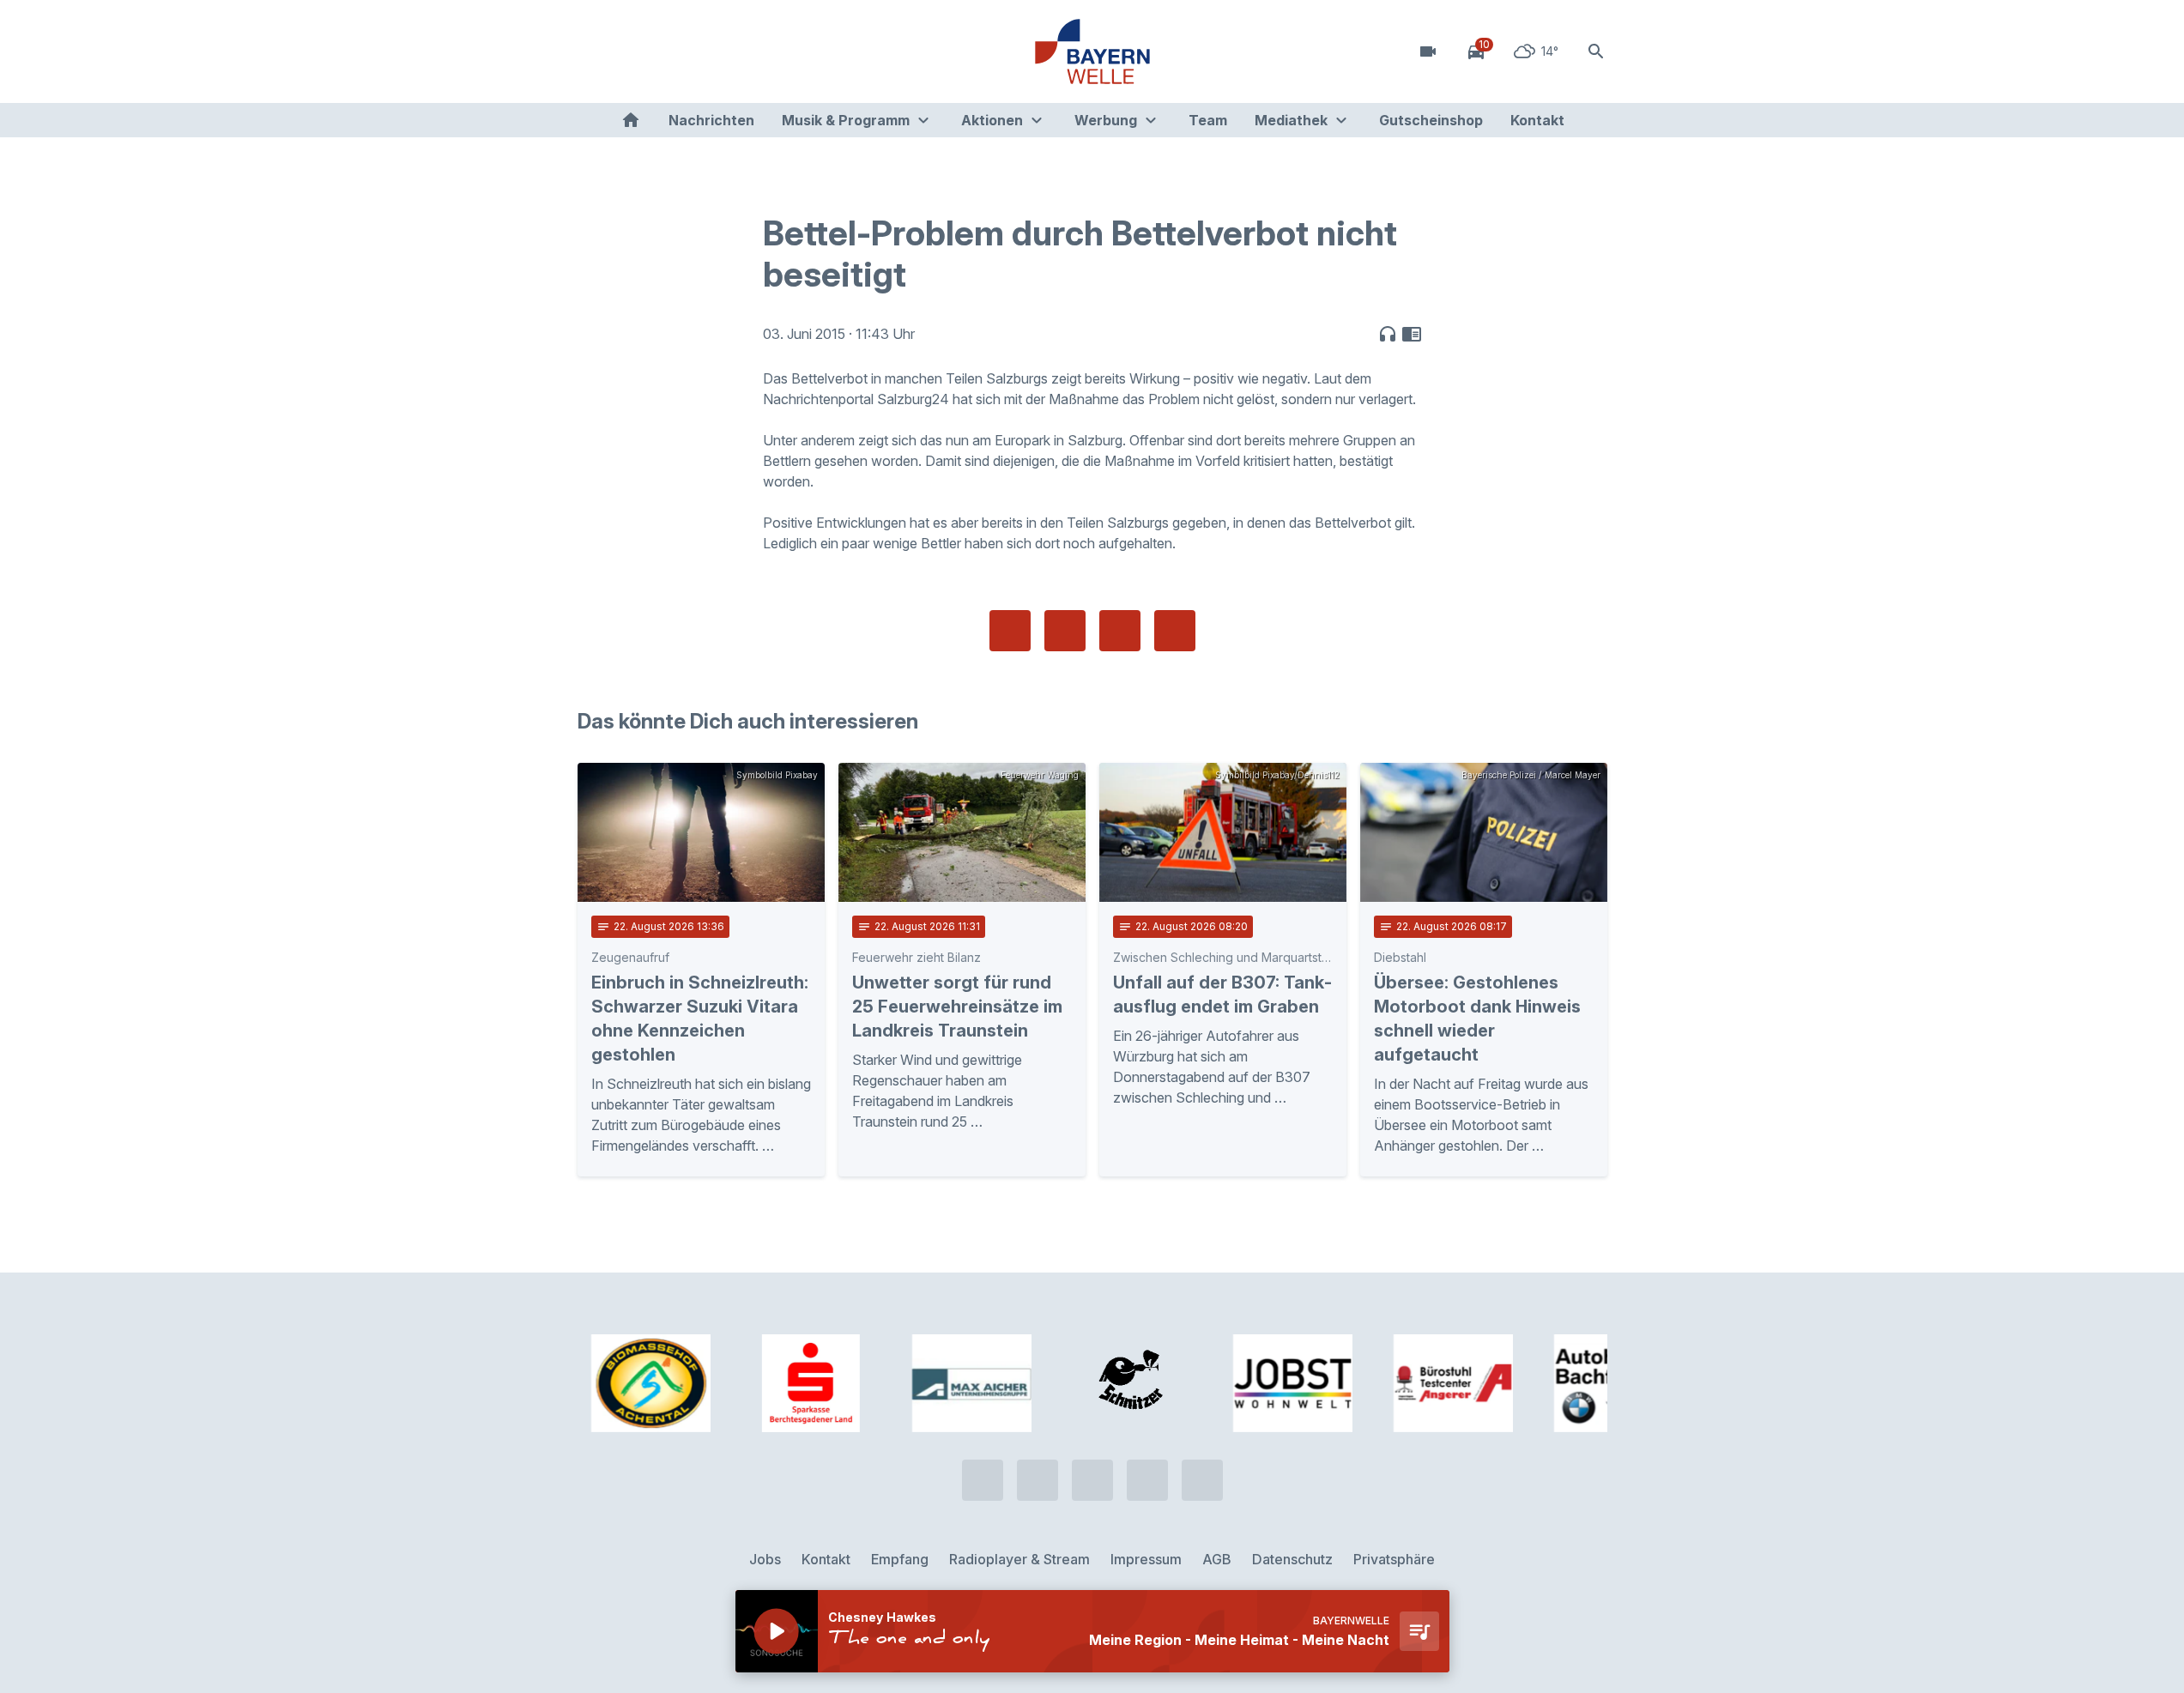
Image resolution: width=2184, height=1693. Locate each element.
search (1596, 51)
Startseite (631, 120)
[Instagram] (698, 51)
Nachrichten (711, 120)
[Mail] (732, 51)
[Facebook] (663, 51)
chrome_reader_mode (1412, 334)
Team (1208, 120)
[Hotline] (595, 51)
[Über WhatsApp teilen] (1120, 631)
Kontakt (1537, 120)
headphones (1388, 334)
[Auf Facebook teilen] (1010, 631)
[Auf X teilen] (1065, 631)
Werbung (1106, 120)
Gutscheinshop (1431, 120)
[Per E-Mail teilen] (1175, 631)
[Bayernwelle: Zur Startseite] (1092, 51)
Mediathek (1291, 120)
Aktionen (992, 120)
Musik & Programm (846, 120)
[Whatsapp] (629, 51)
